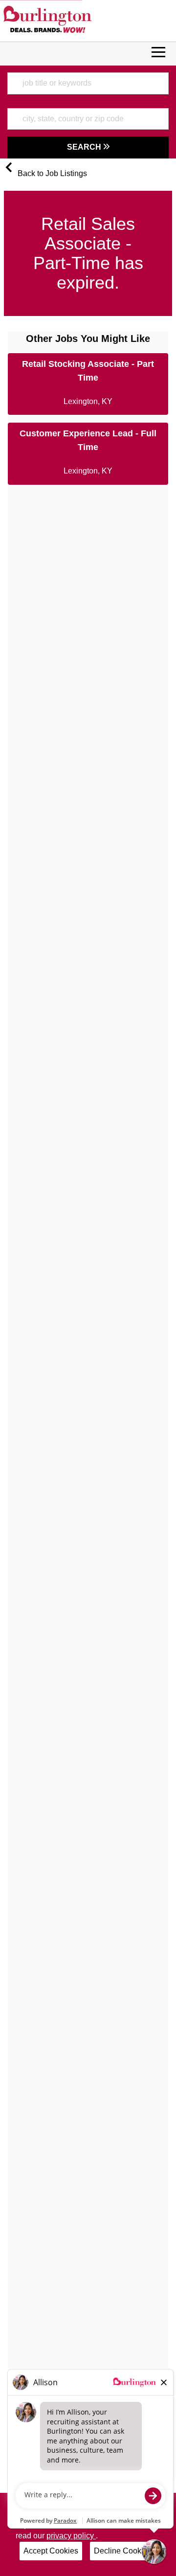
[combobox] (88, 83)
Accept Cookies (51, 2551)
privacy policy (71, 2536)
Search (85, 147)
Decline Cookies (123, 2551)
